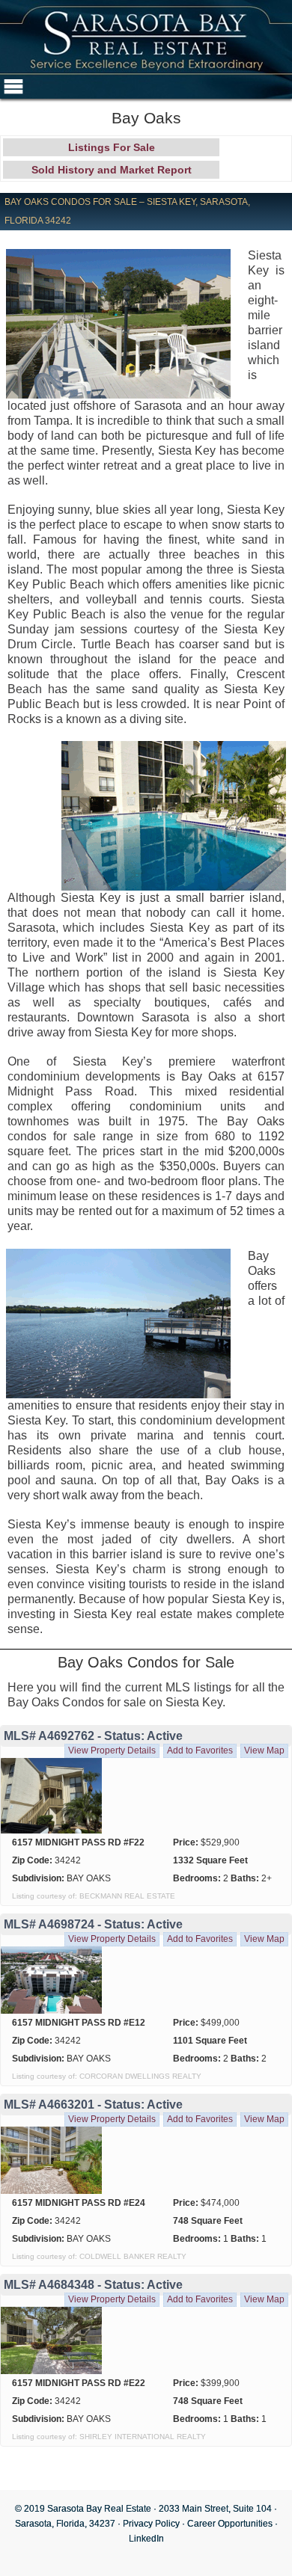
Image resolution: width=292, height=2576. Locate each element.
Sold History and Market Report (112, 170)
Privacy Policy (151, 2524)
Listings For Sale (112, 147)
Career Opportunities (230, 2524)
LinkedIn (146, 2539)
